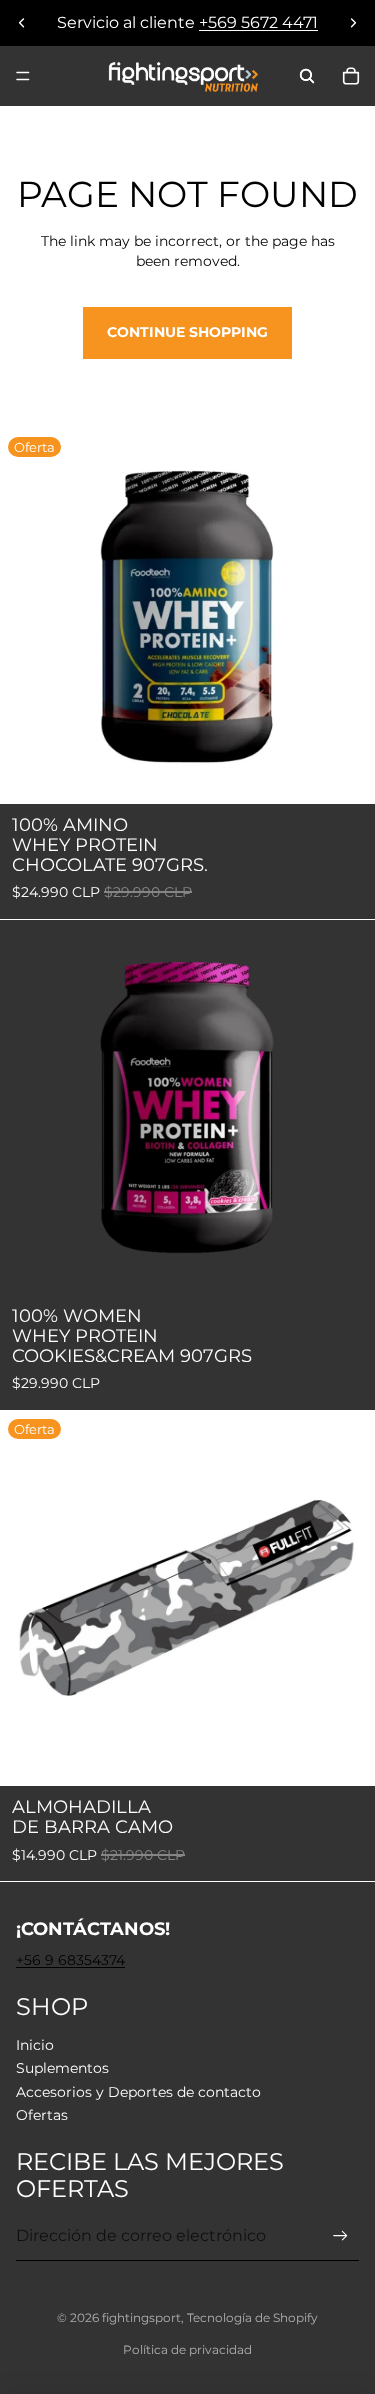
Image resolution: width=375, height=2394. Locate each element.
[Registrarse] (340, 2236)
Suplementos (62, 2068)
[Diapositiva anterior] (22, 23)
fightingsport (141, 2317)
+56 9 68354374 (70, 1960)
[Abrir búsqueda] (307, 76)
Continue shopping (187, 332)
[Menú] (23, 76)
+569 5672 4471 (258, 22)
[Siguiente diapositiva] (353, 23)
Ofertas (42, 2115)
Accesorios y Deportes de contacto (138, 2092)
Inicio (35, 2045)
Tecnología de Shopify (252, 2317)
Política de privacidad (187, 2349)
